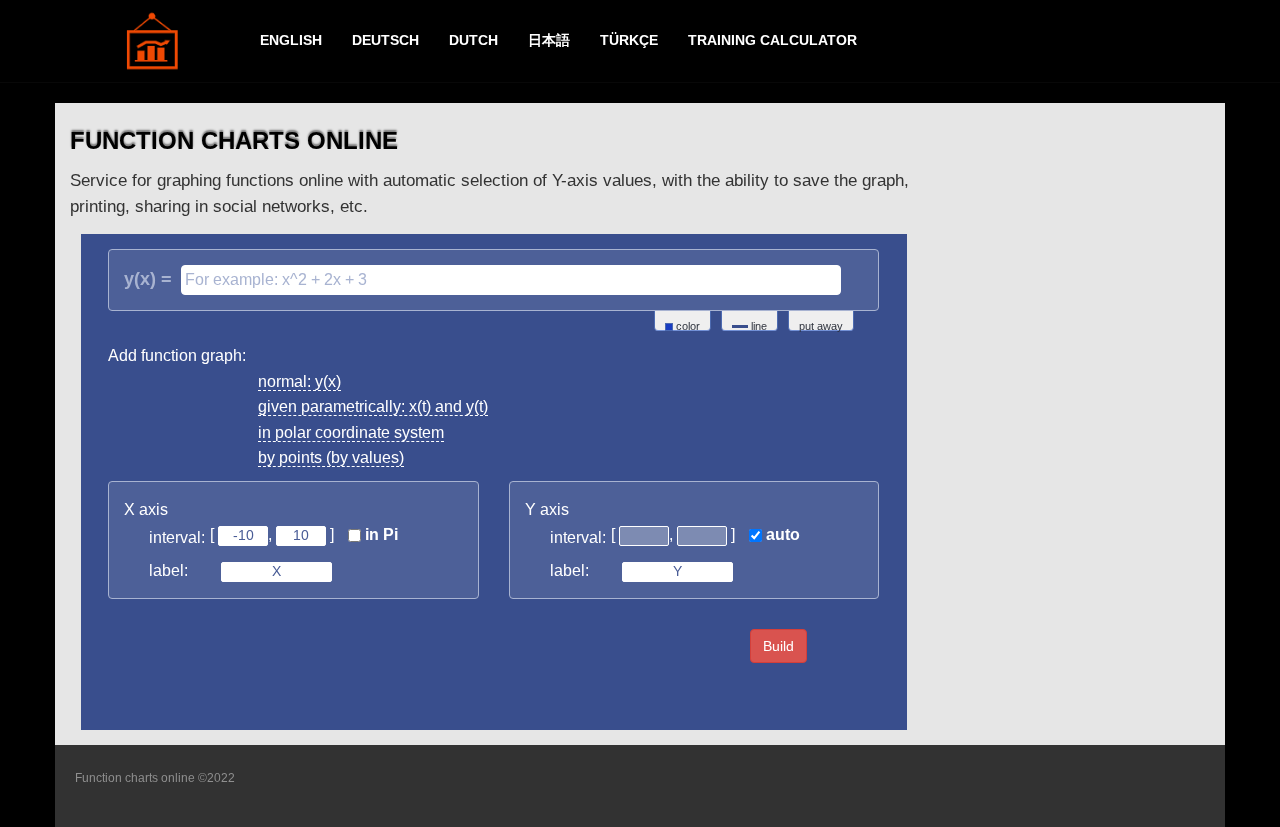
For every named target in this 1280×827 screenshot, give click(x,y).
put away (821, 325)
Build (778, 646)
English (291, 40)
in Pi (379, 534)
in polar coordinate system (351, 432)
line (757, 325)
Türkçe (629, 40)
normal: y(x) (299, 381)
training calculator (772, 40)
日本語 (549, 40)
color (686, 325)
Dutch (473, 40)
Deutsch (385, 40)
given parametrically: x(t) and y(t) (373, 406)
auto (781, 534)
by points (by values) (331, 457)
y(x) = (148, 279)
